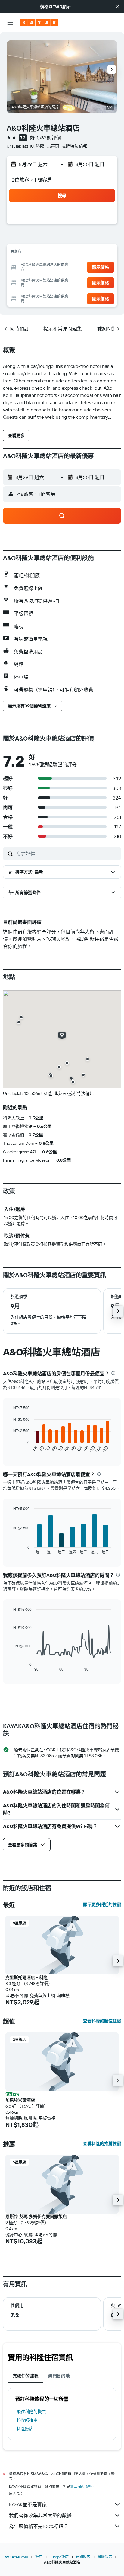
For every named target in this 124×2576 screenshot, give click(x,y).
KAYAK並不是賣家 (28, 2504)
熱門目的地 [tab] (59, 2376)
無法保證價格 (81, 2487)
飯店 (39, 2557)
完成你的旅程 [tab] (26, 2376)
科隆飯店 (25, 2428)
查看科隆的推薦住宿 (102, 2143)
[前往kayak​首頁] (39, 23)
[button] (117, 7)
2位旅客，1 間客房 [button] (32, 180)
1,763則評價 (49, 138)
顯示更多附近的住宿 (102, 1904)
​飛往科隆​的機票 (31, 2412)
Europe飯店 (59, 2557)
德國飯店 (83, 2557)
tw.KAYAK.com (16, 2557)
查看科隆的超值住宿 (102, 2021)
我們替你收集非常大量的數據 (40, 2515)
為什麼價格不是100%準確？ (39, 2526)
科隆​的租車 (27, 2420)
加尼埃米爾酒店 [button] (20, 2100)
